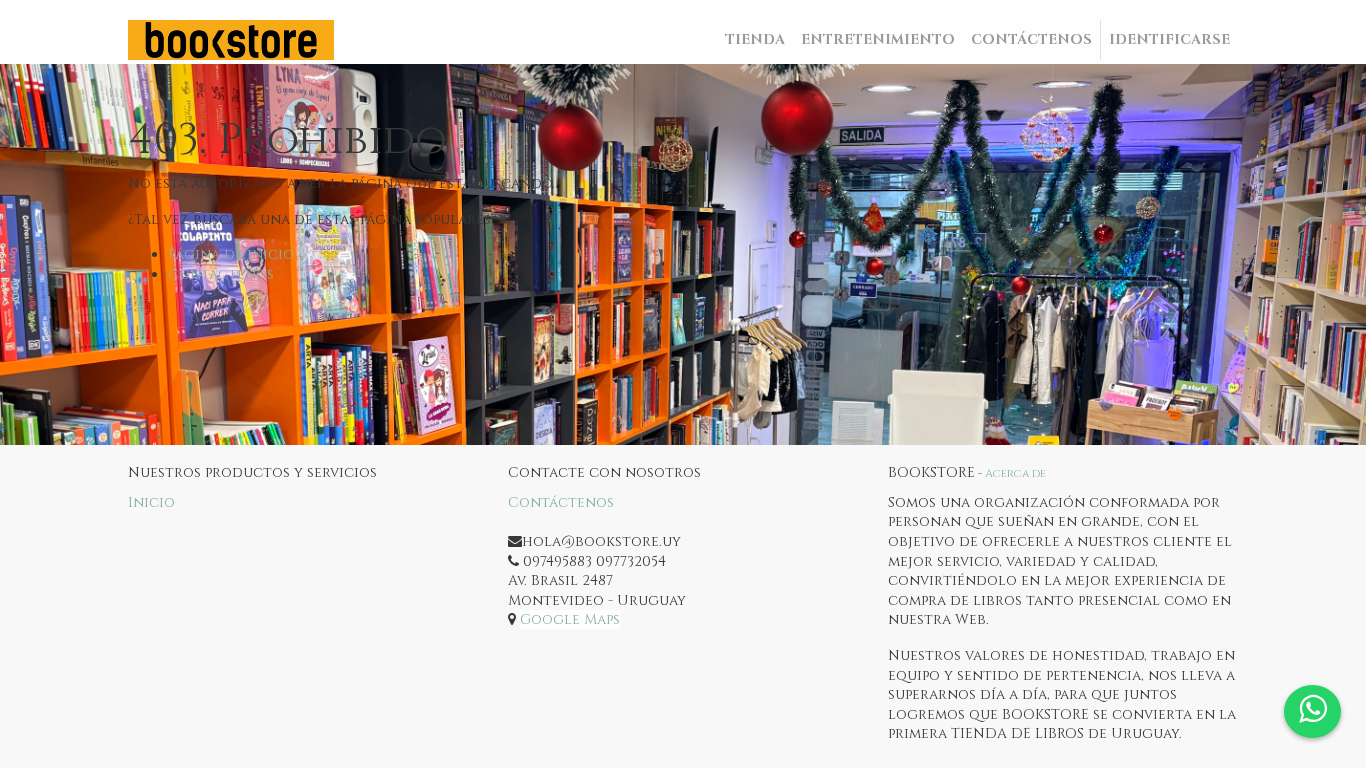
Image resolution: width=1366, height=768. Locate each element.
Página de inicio (231, 254)
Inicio (151, 502)
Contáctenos (221, 274)
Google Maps (570, 619)
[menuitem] (755, 40)
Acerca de (1015, 473)
